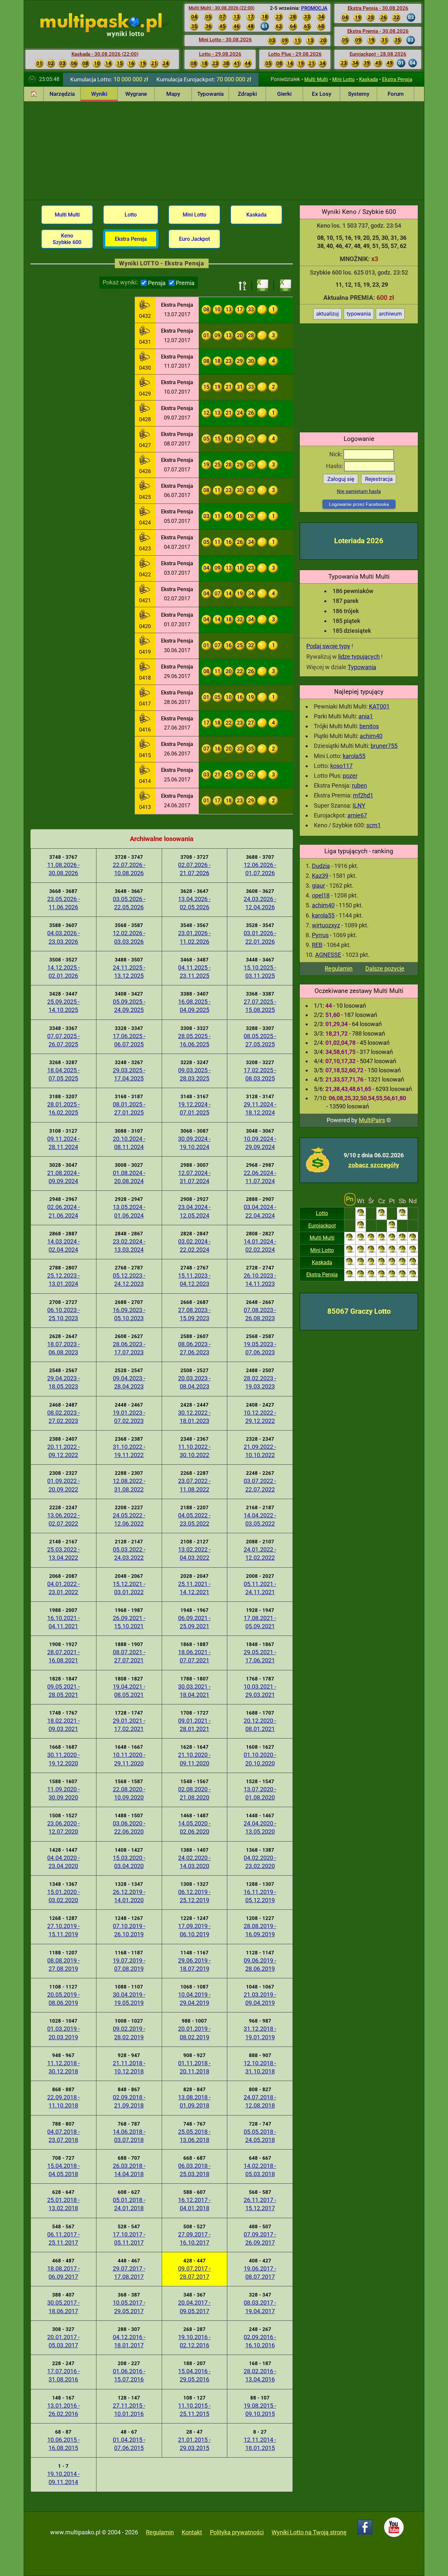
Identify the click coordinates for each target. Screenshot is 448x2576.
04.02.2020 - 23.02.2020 (260, 1862)
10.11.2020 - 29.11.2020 (129, 1759)
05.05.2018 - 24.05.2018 (260, 2136)
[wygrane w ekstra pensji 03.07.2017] (145, 564)
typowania (359, 314)
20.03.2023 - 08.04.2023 (194, 1382)
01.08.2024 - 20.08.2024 (129, 1177)
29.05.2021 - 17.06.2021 (260, 1656)
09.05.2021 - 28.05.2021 (63, 1691)
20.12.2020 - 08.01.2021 (260, 1725)
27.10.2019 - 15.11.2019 (63, 1930)
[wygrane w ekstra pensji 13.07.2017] (145, 306)
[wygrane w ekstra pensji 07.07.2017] (145, 461)
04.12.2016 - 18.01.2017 (129, 2341)
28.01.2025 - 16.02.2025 (63, 1108)
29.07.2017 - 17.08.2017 (129, 2273)
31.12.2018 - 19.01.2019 (260, 2033)
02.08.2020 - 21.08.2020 (194, 1793)
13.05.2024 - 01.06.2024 (129, 1211)
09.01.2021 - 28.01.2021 (194, 1725)
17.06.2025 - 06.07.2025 (129, 1040)
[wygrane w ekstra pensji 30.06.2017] (145, 642)
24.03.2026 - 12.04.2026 (260, 903)
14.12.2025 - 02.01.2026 (63, 972)
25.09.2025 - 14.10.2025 (63, 1006)
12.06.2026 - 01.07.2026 (260, 869)
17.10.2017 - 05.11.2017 (129, 2238)
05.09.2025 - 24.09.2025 (129, 1006)
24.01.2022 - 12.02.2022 (260, 1554)
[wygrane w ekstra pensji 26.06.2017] (145, 745)
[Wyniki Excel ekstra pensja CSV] (263, 286)
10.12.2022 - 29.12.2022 (260, 1417)
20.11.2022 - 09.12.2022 (63, 1451)
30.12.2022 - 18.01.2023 (194, 1417)
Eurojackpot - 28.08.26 (378, 54)
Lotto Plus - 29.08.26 (295, 54)
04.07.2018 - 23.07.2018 (63, 2136)
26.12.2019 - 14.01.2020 (129, 1896)
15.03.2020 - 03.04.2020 (129, 1862)
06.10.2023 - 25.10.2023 (63, 1314)
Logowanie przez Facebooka (359, 504)
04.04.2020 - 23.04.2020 (63, 1862)
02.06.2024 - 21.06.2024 (63, 1211)
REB (317, 945)
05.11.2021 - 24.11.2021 (260, 1588)
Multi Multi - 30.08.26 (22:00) (222, 8)
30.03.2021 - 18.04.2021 (194, 1691)
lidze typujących (359, 657)
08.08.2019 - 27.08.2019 (63, 1965)
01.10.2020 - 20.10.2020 (260, 1759)
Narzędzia (62, 94)
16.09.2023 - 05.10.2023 (129, 1314)
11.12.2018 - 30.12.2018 (63, 2067)
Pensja (157, 283)
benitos (369, 726)
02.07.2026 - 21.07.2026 (194, 869)
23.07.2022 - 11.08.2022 (194, 1485)
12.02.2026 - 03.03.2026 (129, 937)
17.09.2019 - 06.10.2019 (194, 1930)
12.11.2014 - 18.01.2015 (260, 2444)
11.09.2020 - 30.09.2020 (63, 1793)
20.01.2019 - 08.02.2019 (194, 2033)
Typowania (210, 94)
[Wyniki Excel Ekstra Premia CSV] (286, 286)
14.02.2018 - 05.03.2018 (260, 2170)
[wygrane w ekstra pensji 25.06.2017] (145, 771)
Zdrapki (247, 94)
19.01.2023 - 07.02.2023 (129, 1417)
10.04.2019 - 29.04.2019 (194, 1999)
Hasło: (335, 466)
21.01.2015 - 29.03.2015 (194, 2444)
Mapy (173, 94)
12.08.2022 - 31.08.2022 (129, 1485)
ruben (359, 785)
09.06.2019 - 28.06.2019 (260, 1965)
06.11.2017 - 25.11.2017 (63, 2238)
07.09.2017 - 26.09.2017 (260, 2238)
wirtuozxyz (326, 925)
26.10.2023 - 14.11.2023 (260, 1280)
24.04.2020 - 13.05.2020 (260, 1827)
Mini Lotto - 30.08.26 (225, 40)
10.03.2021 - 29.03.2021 (260, 1691)
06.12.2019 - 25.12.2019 (194, 1896)
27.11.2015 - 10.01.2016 (129, 2410)
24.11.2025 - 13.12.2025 (129, 972)
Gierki (284, 94)
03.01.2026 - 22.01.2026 (260, 937)
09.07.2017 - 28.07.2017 (194, 2273)
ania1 (366, 716)
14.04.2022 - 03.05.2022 (260, 1519)
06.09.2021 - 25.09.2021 (194, 1622)
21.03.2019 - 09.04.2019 (260, 1999)
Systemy (359, 94)
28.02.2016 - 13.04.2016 (260, 2375)
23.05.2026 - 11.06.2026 (63, 903)
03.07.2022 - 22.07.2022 (260, 1485)
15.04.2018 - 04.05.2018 (63, 2170)
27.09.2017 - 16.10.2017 (194, 2238)
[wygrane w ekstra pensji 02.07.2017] (145, 590)
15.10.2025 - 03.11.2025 (260, 972)
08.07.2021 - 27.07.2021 (129, 1656)
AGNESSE (328, 955)
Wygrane (136, 94)
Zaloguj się (341, 479)
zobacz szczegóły (374, 1165)
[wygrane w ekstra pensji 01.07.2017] (145, 616)
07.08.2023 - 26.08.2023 (260, 1314)
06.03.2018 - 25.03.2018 (194, 2170)
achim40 (371, 736)
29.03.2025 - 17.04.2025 (129, 1074)
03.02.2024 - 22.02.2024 (194, 1246)
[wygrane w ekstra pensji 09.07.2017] (145, 409)
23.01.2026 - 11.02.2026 (194, 937)
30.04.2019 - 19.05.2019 (129, 1999)
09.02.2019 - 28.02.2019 (129, 2033)
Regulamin (339, 969)
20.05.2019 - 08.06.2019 (63, 1999)
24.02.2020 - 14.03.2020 (194, 1862)
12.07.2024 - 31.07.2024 (194, 1177)
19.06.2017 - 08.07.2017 (260, 2273)
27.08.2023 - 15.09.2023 (194, 1314)
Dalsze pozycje (385, 969)
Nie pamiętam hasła (359, 491)
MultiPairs (372, 1120)
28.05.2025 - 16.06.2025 (194, 1040)
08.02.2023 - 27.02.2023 (63, 1417)
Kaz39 (320, 876)
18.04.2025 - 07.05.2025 (63, 1074)
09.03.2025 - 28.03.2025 (194, 1074)
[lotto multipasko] (111, 23)
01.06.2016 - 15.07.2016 (129, 2375)
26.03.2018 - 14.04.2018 (129, 2170)
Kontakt (192, 2532)
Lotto (322, 1213)
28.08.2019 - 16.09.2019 (260, 1930)
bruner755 (384, 746)
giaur (318, 886)
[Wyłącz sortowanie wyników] (242, 286)
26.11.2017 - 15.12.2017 (260, 2204)
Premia (185, 283)
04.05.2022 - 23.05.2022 (194, 1519)
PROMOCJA (314, 8)
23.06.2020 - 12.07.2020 (63, 1827)
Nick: (336, 454)
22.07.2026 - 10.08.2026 (129, 869)
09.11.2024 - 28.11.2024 (63, 1143)
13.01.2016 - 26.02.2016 (63, 2410)
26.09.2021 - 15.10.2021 (129, 1622)
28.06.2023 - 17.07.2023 (129, 1348)
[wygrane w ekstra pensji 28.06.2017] (145, 693)
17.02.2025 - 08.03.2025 (260, 1074)
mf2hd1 (363, 795)
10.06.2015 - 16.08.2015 (63, 2444)
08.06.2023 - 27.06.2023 (194, 1348)
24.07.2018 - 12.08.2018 (260, 2101)
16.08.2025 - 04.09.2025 (194, 1006)
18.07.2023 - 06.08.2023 (63, 1348)
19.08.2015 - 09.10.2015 (260, 2410)
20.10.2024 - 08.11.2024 (129, 1143)
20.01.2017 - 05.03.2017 (63, 2341)
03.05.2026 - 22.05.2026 (129, 903)
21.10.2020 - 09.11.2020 (194, 1759)
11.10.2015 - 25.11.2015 (194, 2410)
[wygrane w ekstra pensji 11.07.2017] (145, 358)
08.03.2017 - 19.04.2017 (260, 2307)
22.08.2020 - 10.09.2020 (129, 1793)
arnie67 (357, 815)
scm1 (374, 825)
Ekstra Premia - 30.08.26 (378, 31)
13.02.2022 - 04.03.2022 (194, 1554)
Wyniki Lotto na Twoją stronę (309, 2532)
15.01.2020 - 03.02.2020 (63, 1896)
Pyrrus (320, 935)
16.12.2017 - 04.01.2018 (194, 2204)
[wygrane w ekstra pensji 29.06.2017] (145, 668)
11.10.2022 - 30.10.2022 (194, 1451)
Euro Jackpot (194, 239)
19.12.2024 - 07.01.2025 (194, 1108)
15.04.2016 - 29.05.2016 (194, 2375)
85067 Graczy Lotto (359, 1311)
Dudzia (321, 866)
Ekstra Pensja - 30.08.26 (378, 8)
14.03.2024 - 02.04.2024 (63, 1246)
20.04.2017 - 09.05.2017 (194, 2307)
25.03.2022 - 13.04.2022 (63, 1554)
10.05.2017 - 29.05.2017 (129, 2307)
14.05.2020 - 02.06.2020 (194, 1827)
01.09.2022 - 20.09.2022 (63, 1485)
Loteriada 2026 (359, 541)
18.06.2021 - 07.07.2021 (194, 1656)
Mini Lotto (344, 79)
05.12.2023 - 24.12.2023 (129, 1280)
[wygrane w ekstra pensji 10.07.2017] (145, 383)
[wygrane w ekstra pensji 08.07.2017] (145, 435)
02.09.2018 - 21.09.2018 (129, 2101)
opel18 (321, 895)
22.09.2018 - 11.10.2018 (63, 2101)
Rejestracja (379, 479)
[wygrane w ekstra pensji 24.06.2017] (145, 797)
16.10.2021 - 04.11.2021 (63, 1622)
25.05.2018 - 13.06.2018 (194, 2136)
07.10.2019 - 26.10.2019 (129, 1930)
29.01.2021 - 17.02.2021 (129, 1725)
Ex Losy (322, 94)
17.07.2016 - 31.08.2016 (63, 2375)
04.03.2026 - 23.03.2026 (63, 937)
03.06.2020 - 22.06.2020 (129, 1827)
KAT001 (379, 706)
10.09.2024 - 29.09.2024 (260, 1143)
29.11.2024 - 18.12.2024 (260, 1108)
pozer (350, 776)
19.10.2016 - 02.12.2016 (194, 2341)
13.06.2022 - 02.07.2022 (63, 1519)
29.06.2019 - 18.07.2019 (194, 1965)
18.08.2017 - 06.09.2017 (63, 2273)
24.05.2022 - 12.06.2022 (129, 1519)
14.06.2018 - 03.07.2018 (129, 2136)
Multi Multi (316, 79)
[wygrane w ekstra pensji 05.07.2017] (145, 512)
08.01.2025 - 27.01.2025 (129, 1108)
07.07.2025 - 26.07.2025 (63, 1040)
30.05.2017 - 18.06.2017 (63, 2307)
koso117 (341, 766)
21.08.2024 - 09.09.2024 (63, 1177)
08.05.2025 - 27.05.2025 (260, 1040)
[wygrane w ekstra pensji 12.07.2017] (145, 332)
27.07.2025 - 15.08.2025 (260, 1006)
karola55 (354, 756)
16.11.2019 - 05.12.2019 (260, 1896)
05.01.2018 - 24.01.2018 (129, 2204)
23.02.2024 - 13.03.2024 (129, 1246)
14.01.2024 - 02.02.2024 (260, 1246)
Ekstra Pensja (397, 79)
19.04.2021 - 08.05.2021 (129, 1691)
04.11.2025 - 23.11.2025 (194, 972)
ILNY (359, 805)
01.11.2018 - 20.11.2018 (194, 2067)
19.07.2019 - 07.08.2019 (129, 1965)
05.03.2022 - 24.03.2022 (129, 1554)
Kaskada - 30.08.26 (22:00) (105, 54)
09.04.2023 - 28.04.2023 (129, 1382)
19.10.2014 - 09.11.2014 (63, 2478)
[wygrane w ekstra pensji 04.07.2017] (145, 538)
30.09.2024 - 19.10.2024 (194, 1143)
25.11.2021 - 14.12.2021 (194, 1588)
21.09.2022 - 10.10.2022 (260, 1451)
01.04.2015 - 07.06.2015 (129, 2444)
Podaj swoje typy (328, 646)
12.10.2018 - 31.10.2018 (260, 2067)
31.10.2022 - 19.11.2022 (129, 1451)
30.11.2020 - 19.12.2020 (63, 1759)
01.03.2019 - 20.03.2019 (63, 2033)
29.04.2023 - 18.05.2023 (63, 1382)
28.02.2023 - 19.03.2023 (260, 1382)
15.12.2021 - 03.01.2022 (129, 1588)
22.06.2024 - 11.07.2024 (260, 1177)
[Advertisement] (224, 151)
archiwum (390, 314)
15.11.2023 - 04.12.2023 (194, 1280)
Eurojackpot (322, 1226)
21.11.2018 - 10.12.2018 (129, 2067)
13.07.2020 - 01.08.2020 (260, 1793)
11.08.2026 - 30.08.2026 (63, 869)
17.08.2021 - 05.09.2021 (260, 1622)
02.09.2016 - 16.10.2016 (260, 2341)
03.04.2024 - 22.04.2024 (260, 1211)
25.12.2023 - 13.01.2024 (63, 1280)
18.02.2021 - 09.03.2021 (63, 1725)
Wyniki (99, 94)
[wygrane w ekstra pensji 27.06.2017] (145, 719)
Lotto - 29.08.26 (220, 54)
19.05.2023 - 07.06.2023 (260, 1348)
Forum (396, 94)
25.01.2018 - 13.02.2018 (63, 2204)
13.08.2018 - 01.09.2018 (194, 2101)
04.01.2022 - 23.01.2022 (63, 1588)
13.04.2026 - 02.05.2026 (194, 903)
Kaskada (368, 79)
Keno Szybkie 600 (67, 239)
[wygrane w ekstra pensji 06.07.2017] (145, 486)
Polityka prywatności (237, 2532)
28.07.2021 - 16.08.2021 (63, 1656)
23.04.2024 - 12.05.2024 (194, 1211)
